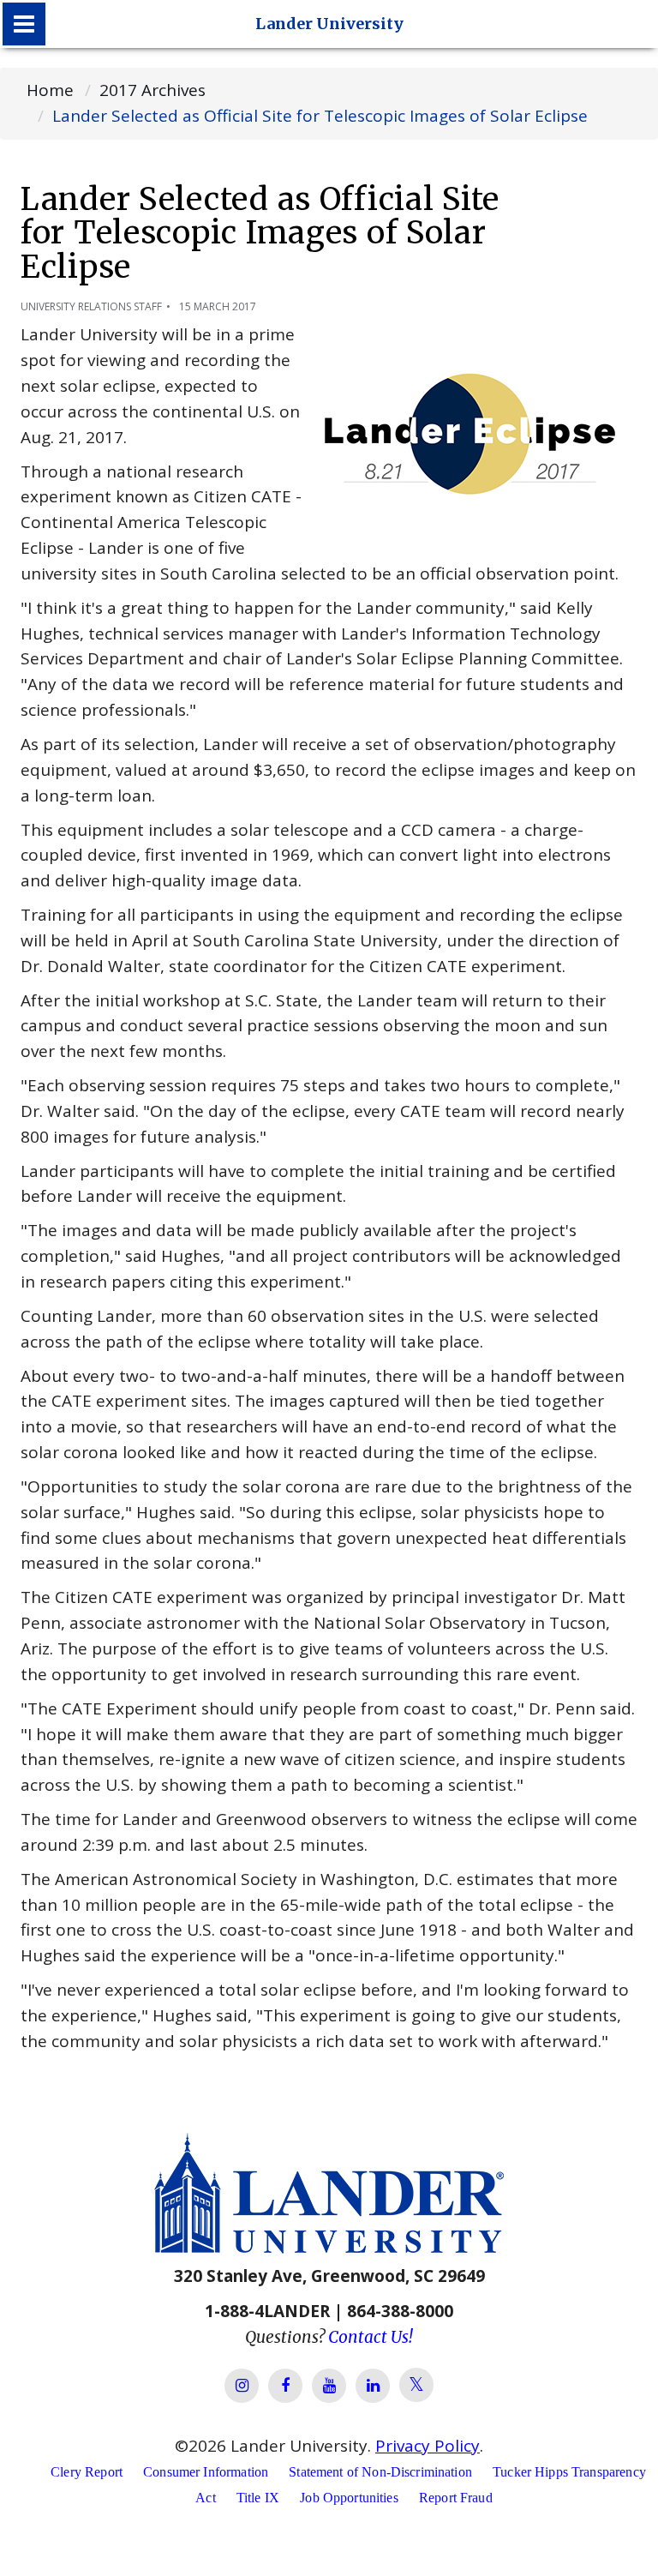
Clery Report (87, 2472)
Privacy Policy (428, 2446)
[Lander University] (24, 24)
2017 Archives (153, 90)
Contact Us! (371, 2337)
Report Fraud (456, 2498)
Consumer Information (206, 2472)
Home (50, 90)
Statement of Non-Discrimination (380, 2472)
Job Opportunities (349, 2498)
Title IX (258, 2498)
